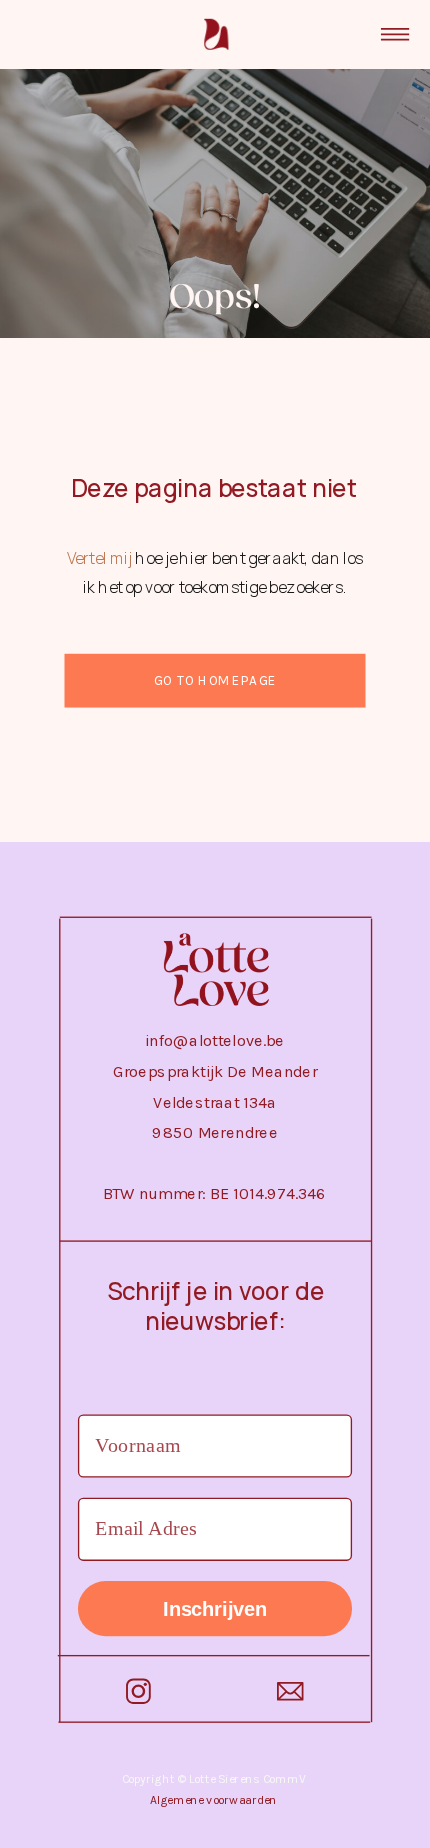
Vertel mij (100, 557)
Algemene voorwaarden (214, 1799)
